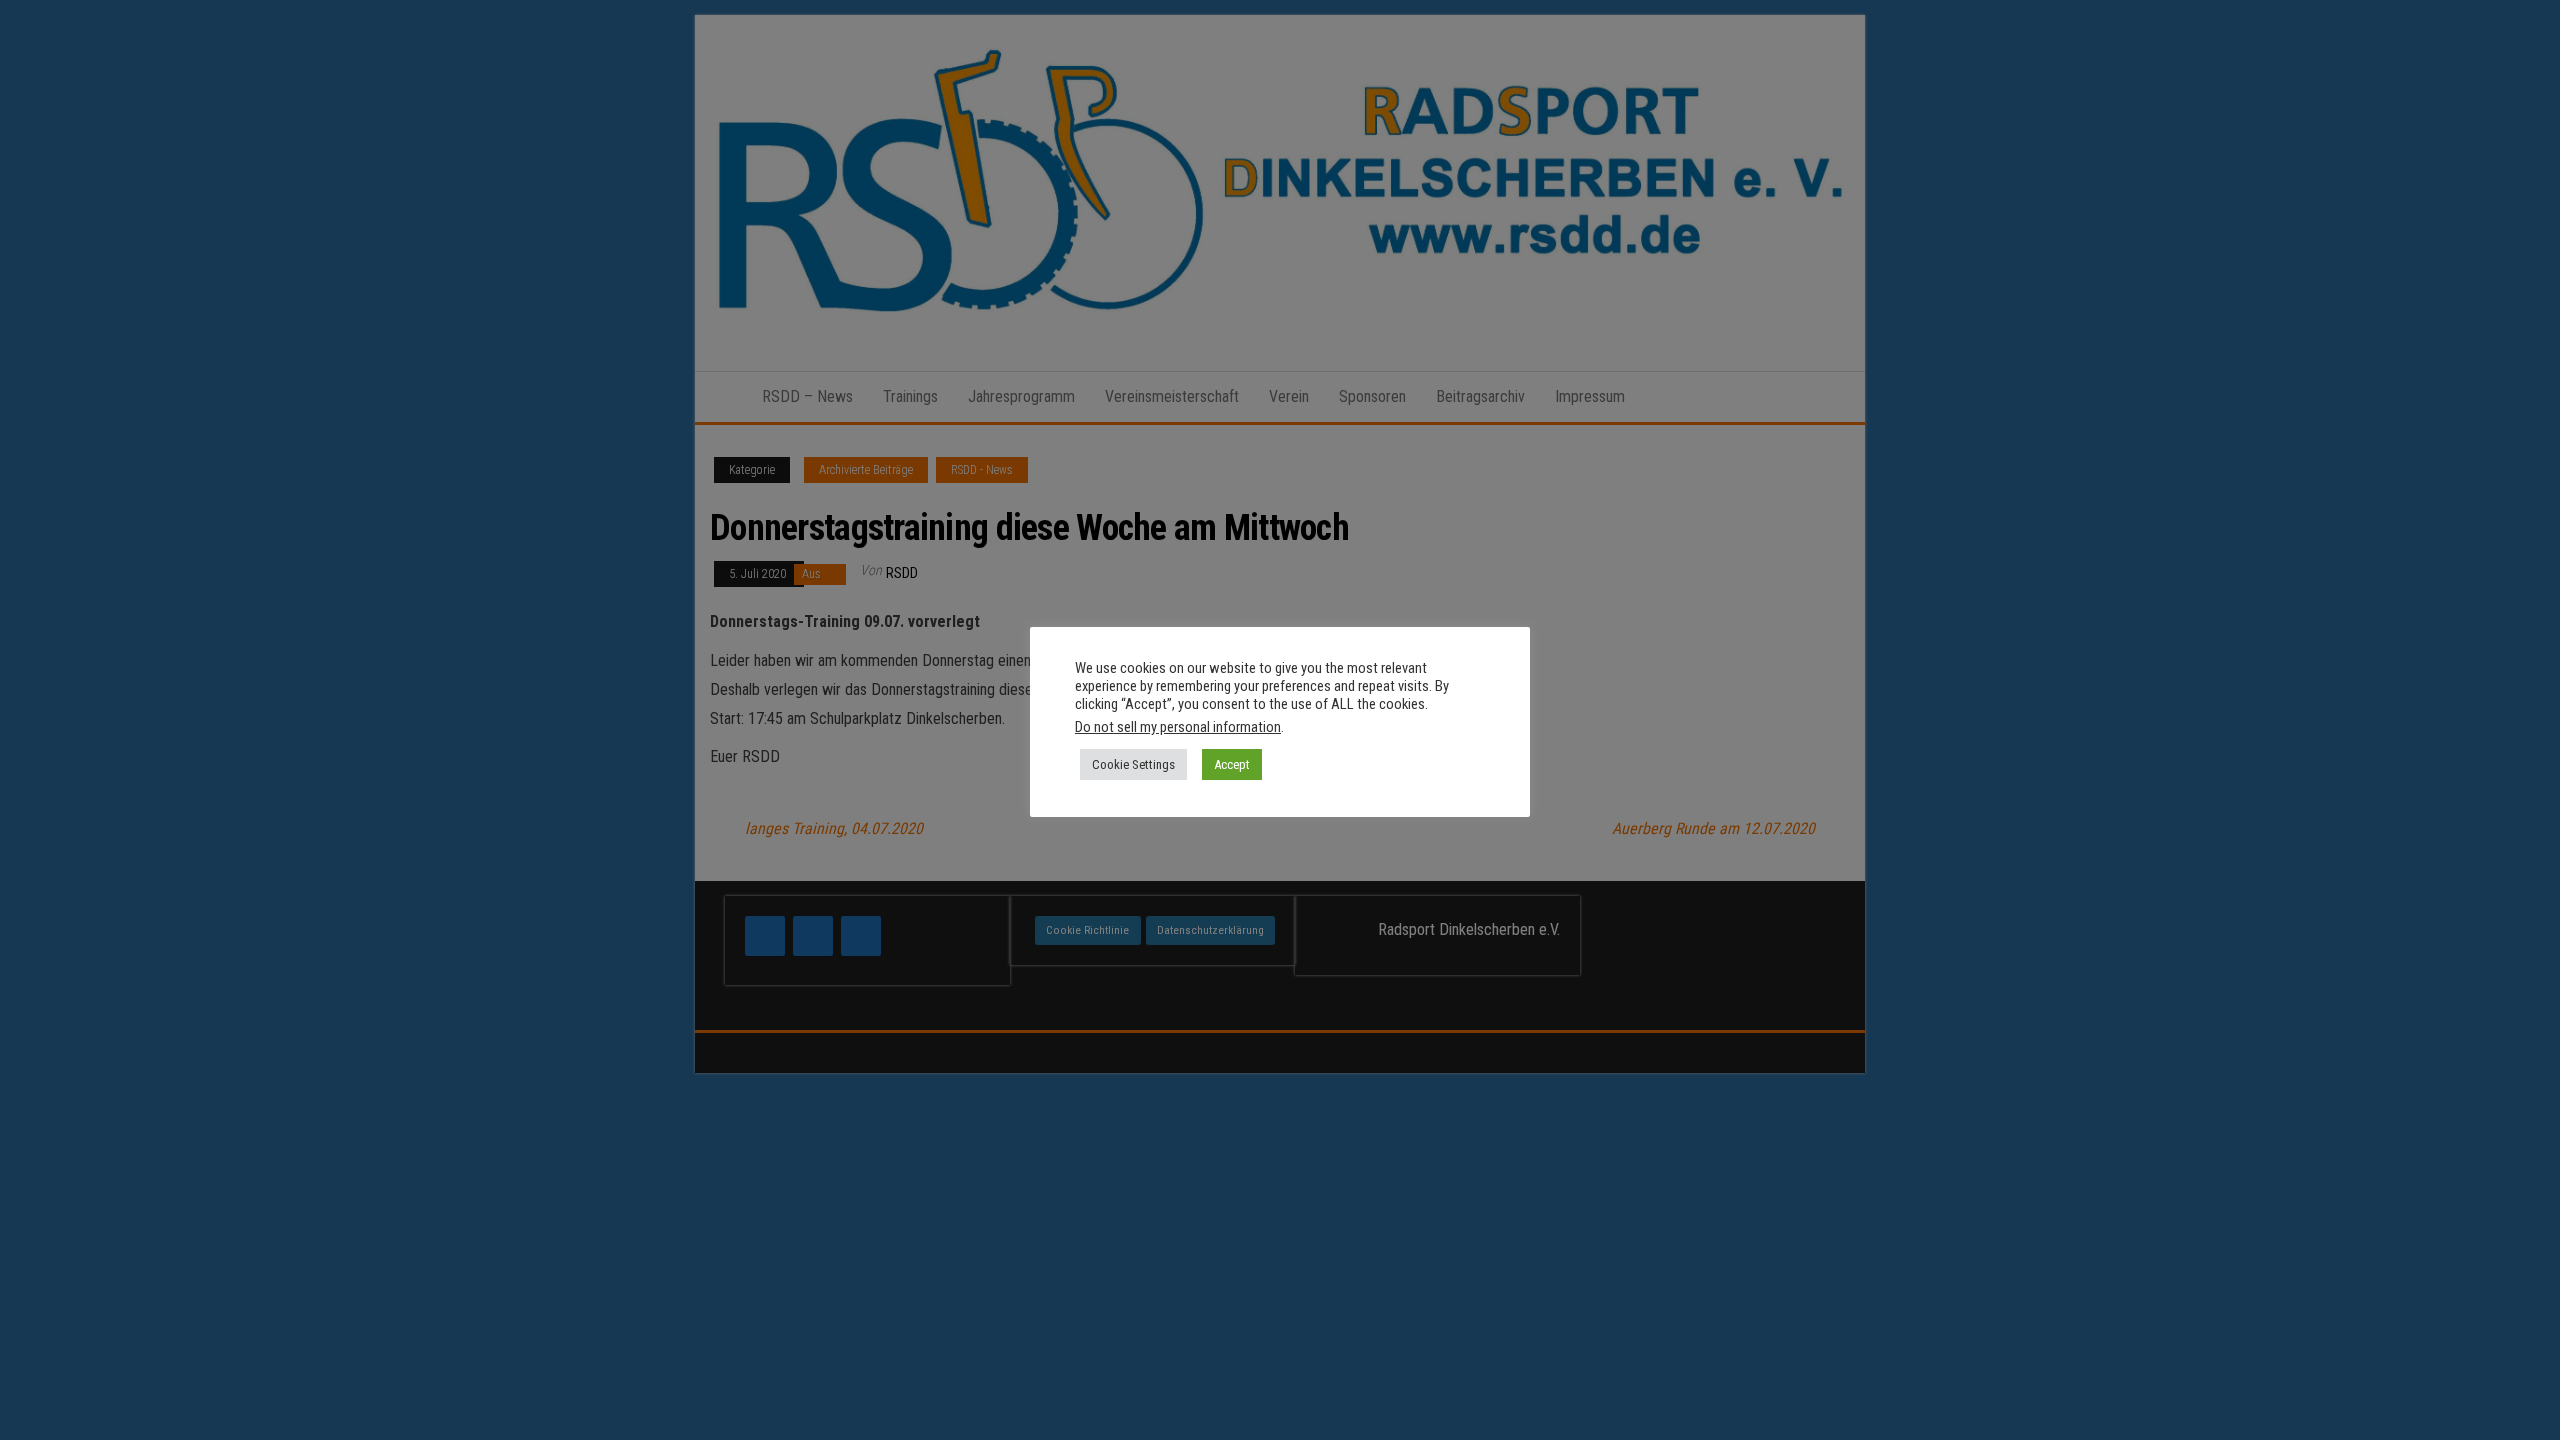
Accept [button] (1232, 764)
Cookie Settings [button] (1133, 764)
